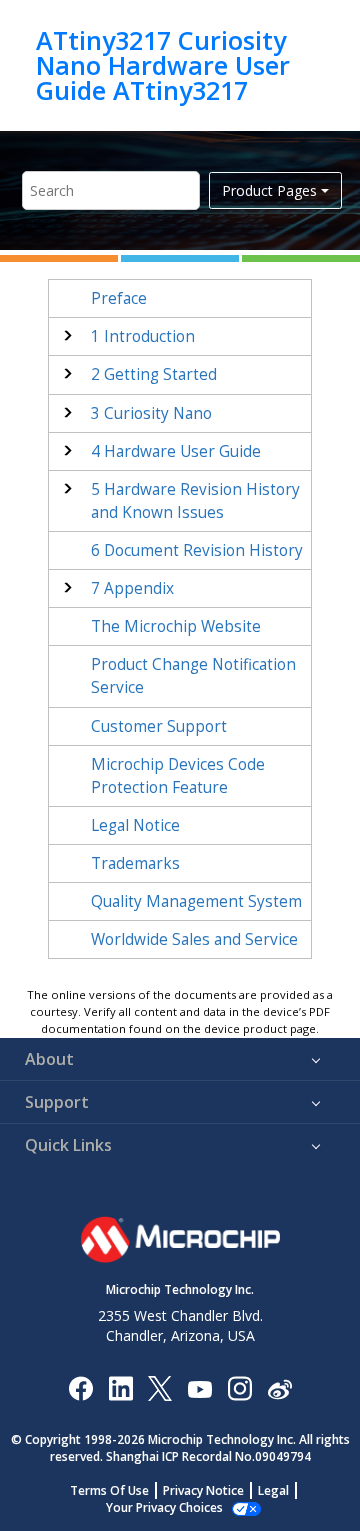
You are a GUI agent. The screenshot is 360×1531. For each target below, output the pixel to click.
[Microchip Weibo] (279, 1387)
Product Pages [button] (269, 190)
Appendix (132, 588)
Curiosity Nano (151, 413)
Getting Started (154, 374)
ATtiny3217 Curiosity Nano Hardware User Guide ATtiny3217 (163, 65)
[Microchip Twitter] (160, 1387)
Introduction (143, 336)
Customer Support (159, 726)
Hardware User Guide (176, 451)
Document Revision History (197, 550)
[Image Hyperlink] (199, 1387)
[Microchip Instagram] (239, 1387)
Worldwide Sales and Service (194, 939)
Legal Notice (135, 825)
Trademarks (135, 863)
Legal (273, 1490)
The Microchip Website (176, 626)
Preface (119, 298)
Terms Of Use (109, 1490)
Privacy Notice (203, 1490)
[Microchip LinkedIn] (120, 1387)
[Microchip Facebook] (80, 1387)
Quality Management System (196, 901)
